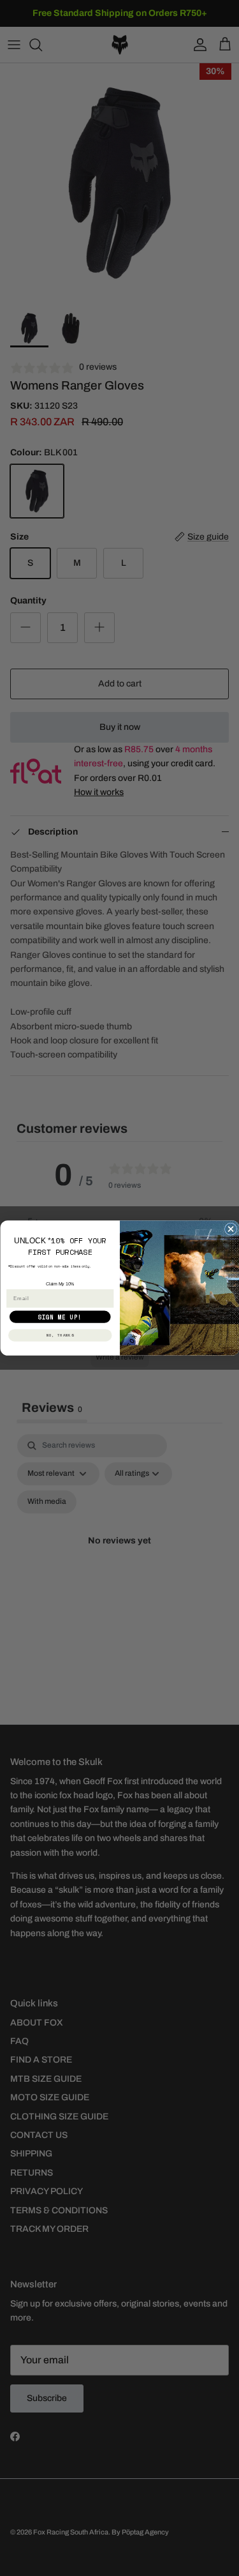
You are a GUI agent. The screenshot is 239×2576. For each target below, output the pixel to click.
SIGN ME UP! (60, 1317)
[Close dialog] (230, 1229)
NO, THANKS (60, 1335)
